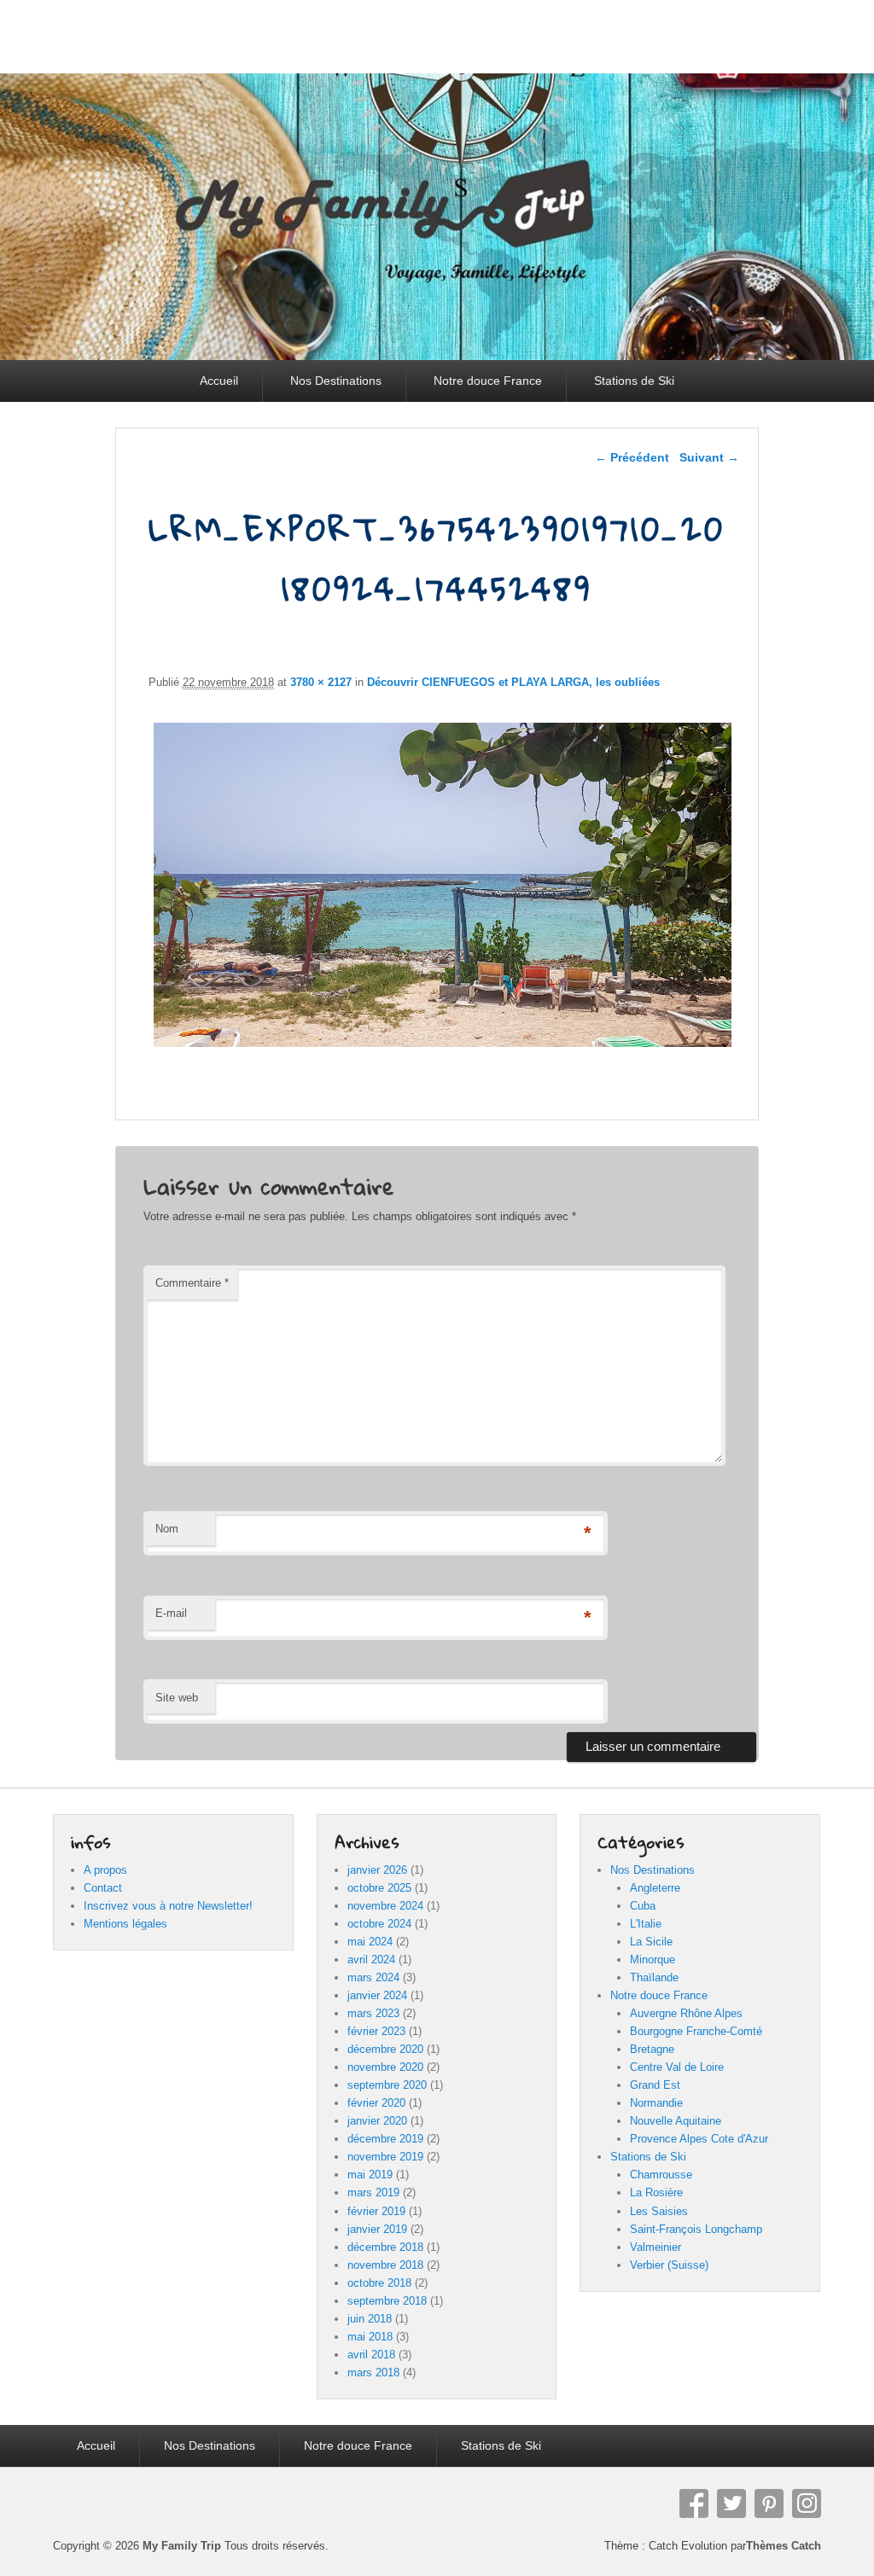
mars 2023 (373, 2013)
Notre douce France (488, 381)
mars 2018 (373, 2372)
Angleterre (655, 1888)
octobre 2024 (379, 1924)
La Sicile (651, 1942)
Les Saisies (659, 2211)
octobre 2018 (379, 2283)
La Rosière (656, 2192)
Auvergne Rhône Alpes (686, 2013)
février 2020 (376, 2103)
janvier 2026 (377, 1870)
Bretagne (652, 2049)
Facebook (694, 2503)
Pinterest (769, 2503)
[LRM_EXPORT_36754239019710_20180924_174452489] (443, 1047)
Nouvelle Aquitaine (676, 2121)
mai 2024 (370, 1942)
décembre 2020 (385, 2049)
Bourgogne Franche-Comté (696, 2031)
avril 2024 (371, 1960)
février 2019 (376, 2211)
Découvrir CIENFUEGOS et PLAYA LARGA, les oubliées (513, 682)
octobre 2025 (379, 1888)
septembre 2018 (387, 2301)
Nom (167, 1529)
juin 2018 (370, 2319)
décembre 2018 (385, 2247)
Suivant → (709, 457)
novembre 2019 (385, 2157)
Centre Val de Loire (677, 2067)
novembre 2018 (385, 2265)
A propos (105, 1870)
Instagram (807, 2503)
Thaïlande (654, 1977)
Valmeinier (655, 2247)
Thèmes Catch (784, 2546)
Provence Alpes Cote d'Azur (699, 2139)
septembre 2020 (387, 2085)
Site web (177, 1698)
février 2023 (376, 2031)
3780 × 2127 (321, 682)
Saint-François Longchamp (696, 2229)
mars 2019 (373, 2192)
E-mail (171, 1613)
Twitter (731, 2503)
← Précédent (632, 457)
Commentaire (192, 1283)
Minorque (653, 1960)
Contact (103, 1888)
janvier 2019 (377, 2229)
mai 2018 (370, 2337)
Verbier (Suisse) (669, 2265)
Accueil (219, 381)
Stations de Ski (634, 381)
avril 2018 (371, 2355)
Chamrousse (661, 2175)
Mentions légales (125, 1924)
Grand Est (655, 2085)
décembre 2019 (385, 2139)
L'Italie (646, 1924)
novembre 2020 (385, 2067)
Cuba (643, 1906)
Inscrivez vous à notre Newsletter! (168, 1906)
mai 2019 (370, 2175)
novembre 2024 (385, 1906)
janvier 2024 (377, 1995)
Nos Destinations (336, 381)
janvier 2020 (377, 2121)
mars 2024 (373, 1977)
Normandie (656, 2103)
